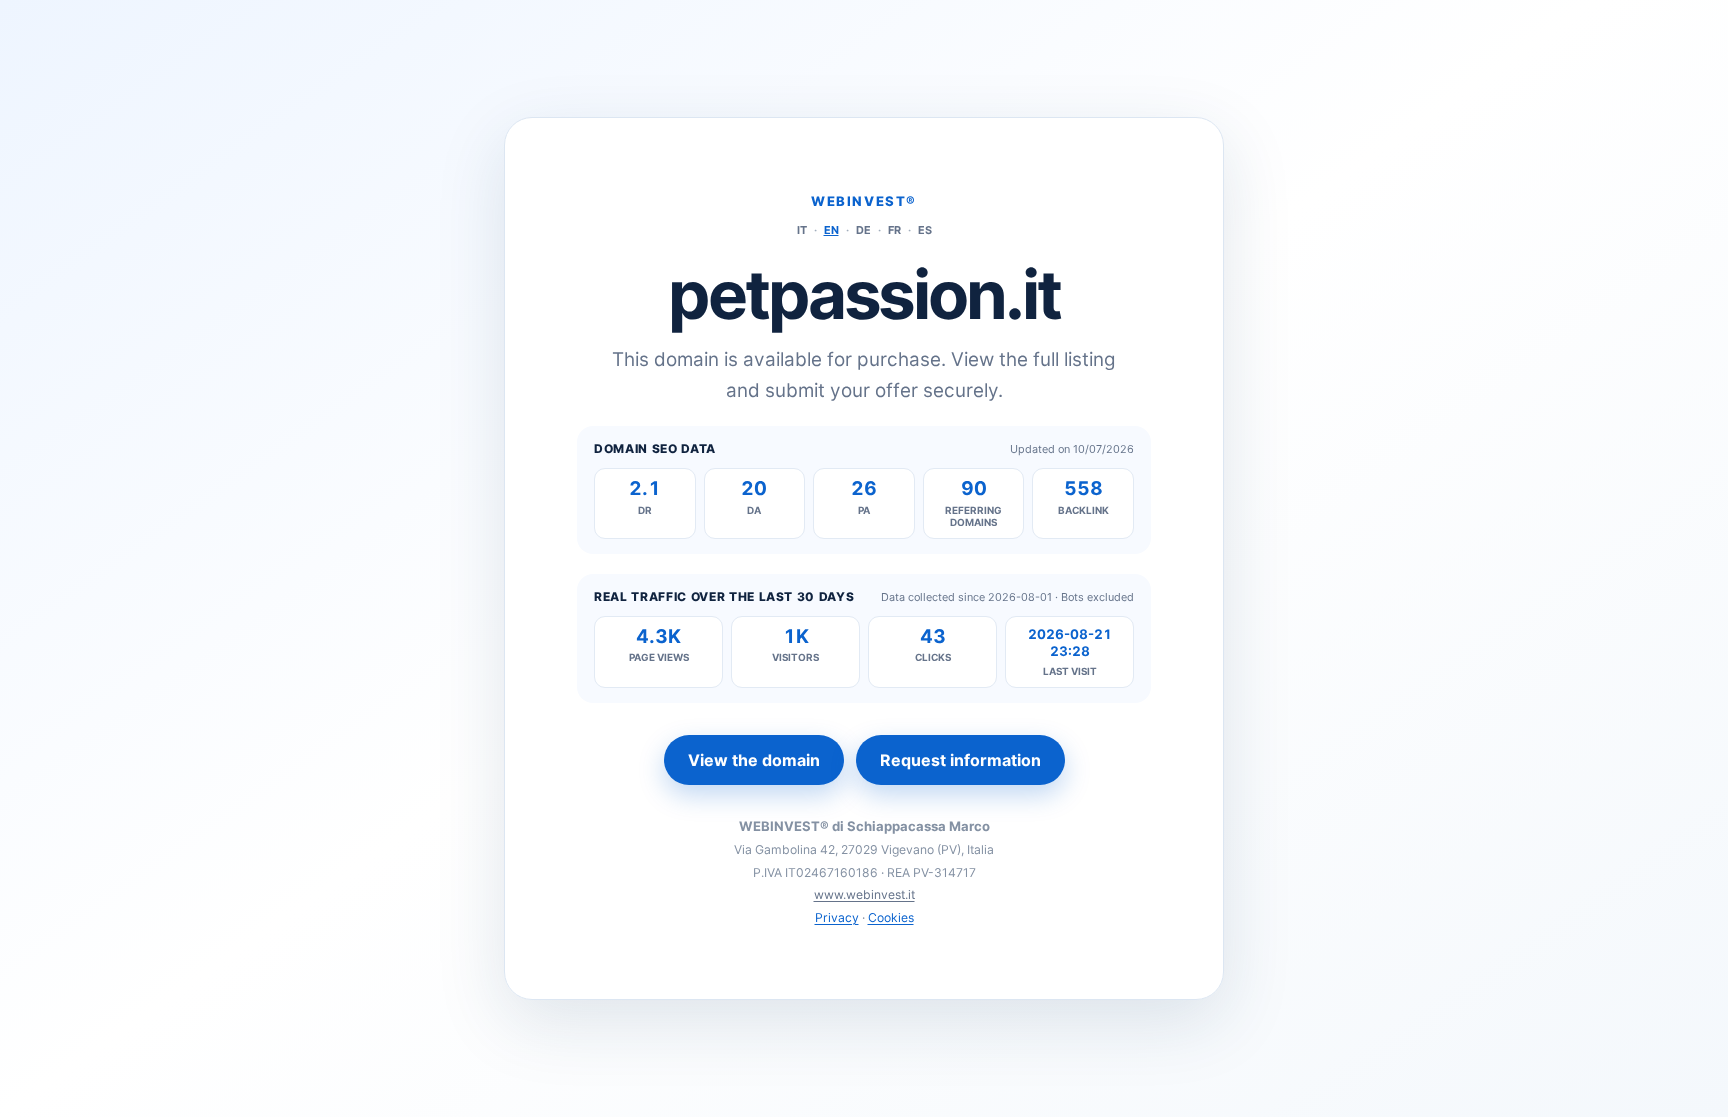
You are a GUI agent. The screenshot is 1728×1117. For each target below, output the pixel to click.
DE (863, 230)
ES (925, 230)
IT (802, 230)
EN (831, 230)
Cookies (891, 917)
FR (894, 230)
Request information (960, 760)
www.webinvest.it (864, 894)
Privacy (837, 917)
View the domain (754, 760)
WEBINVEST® (864, 201)
